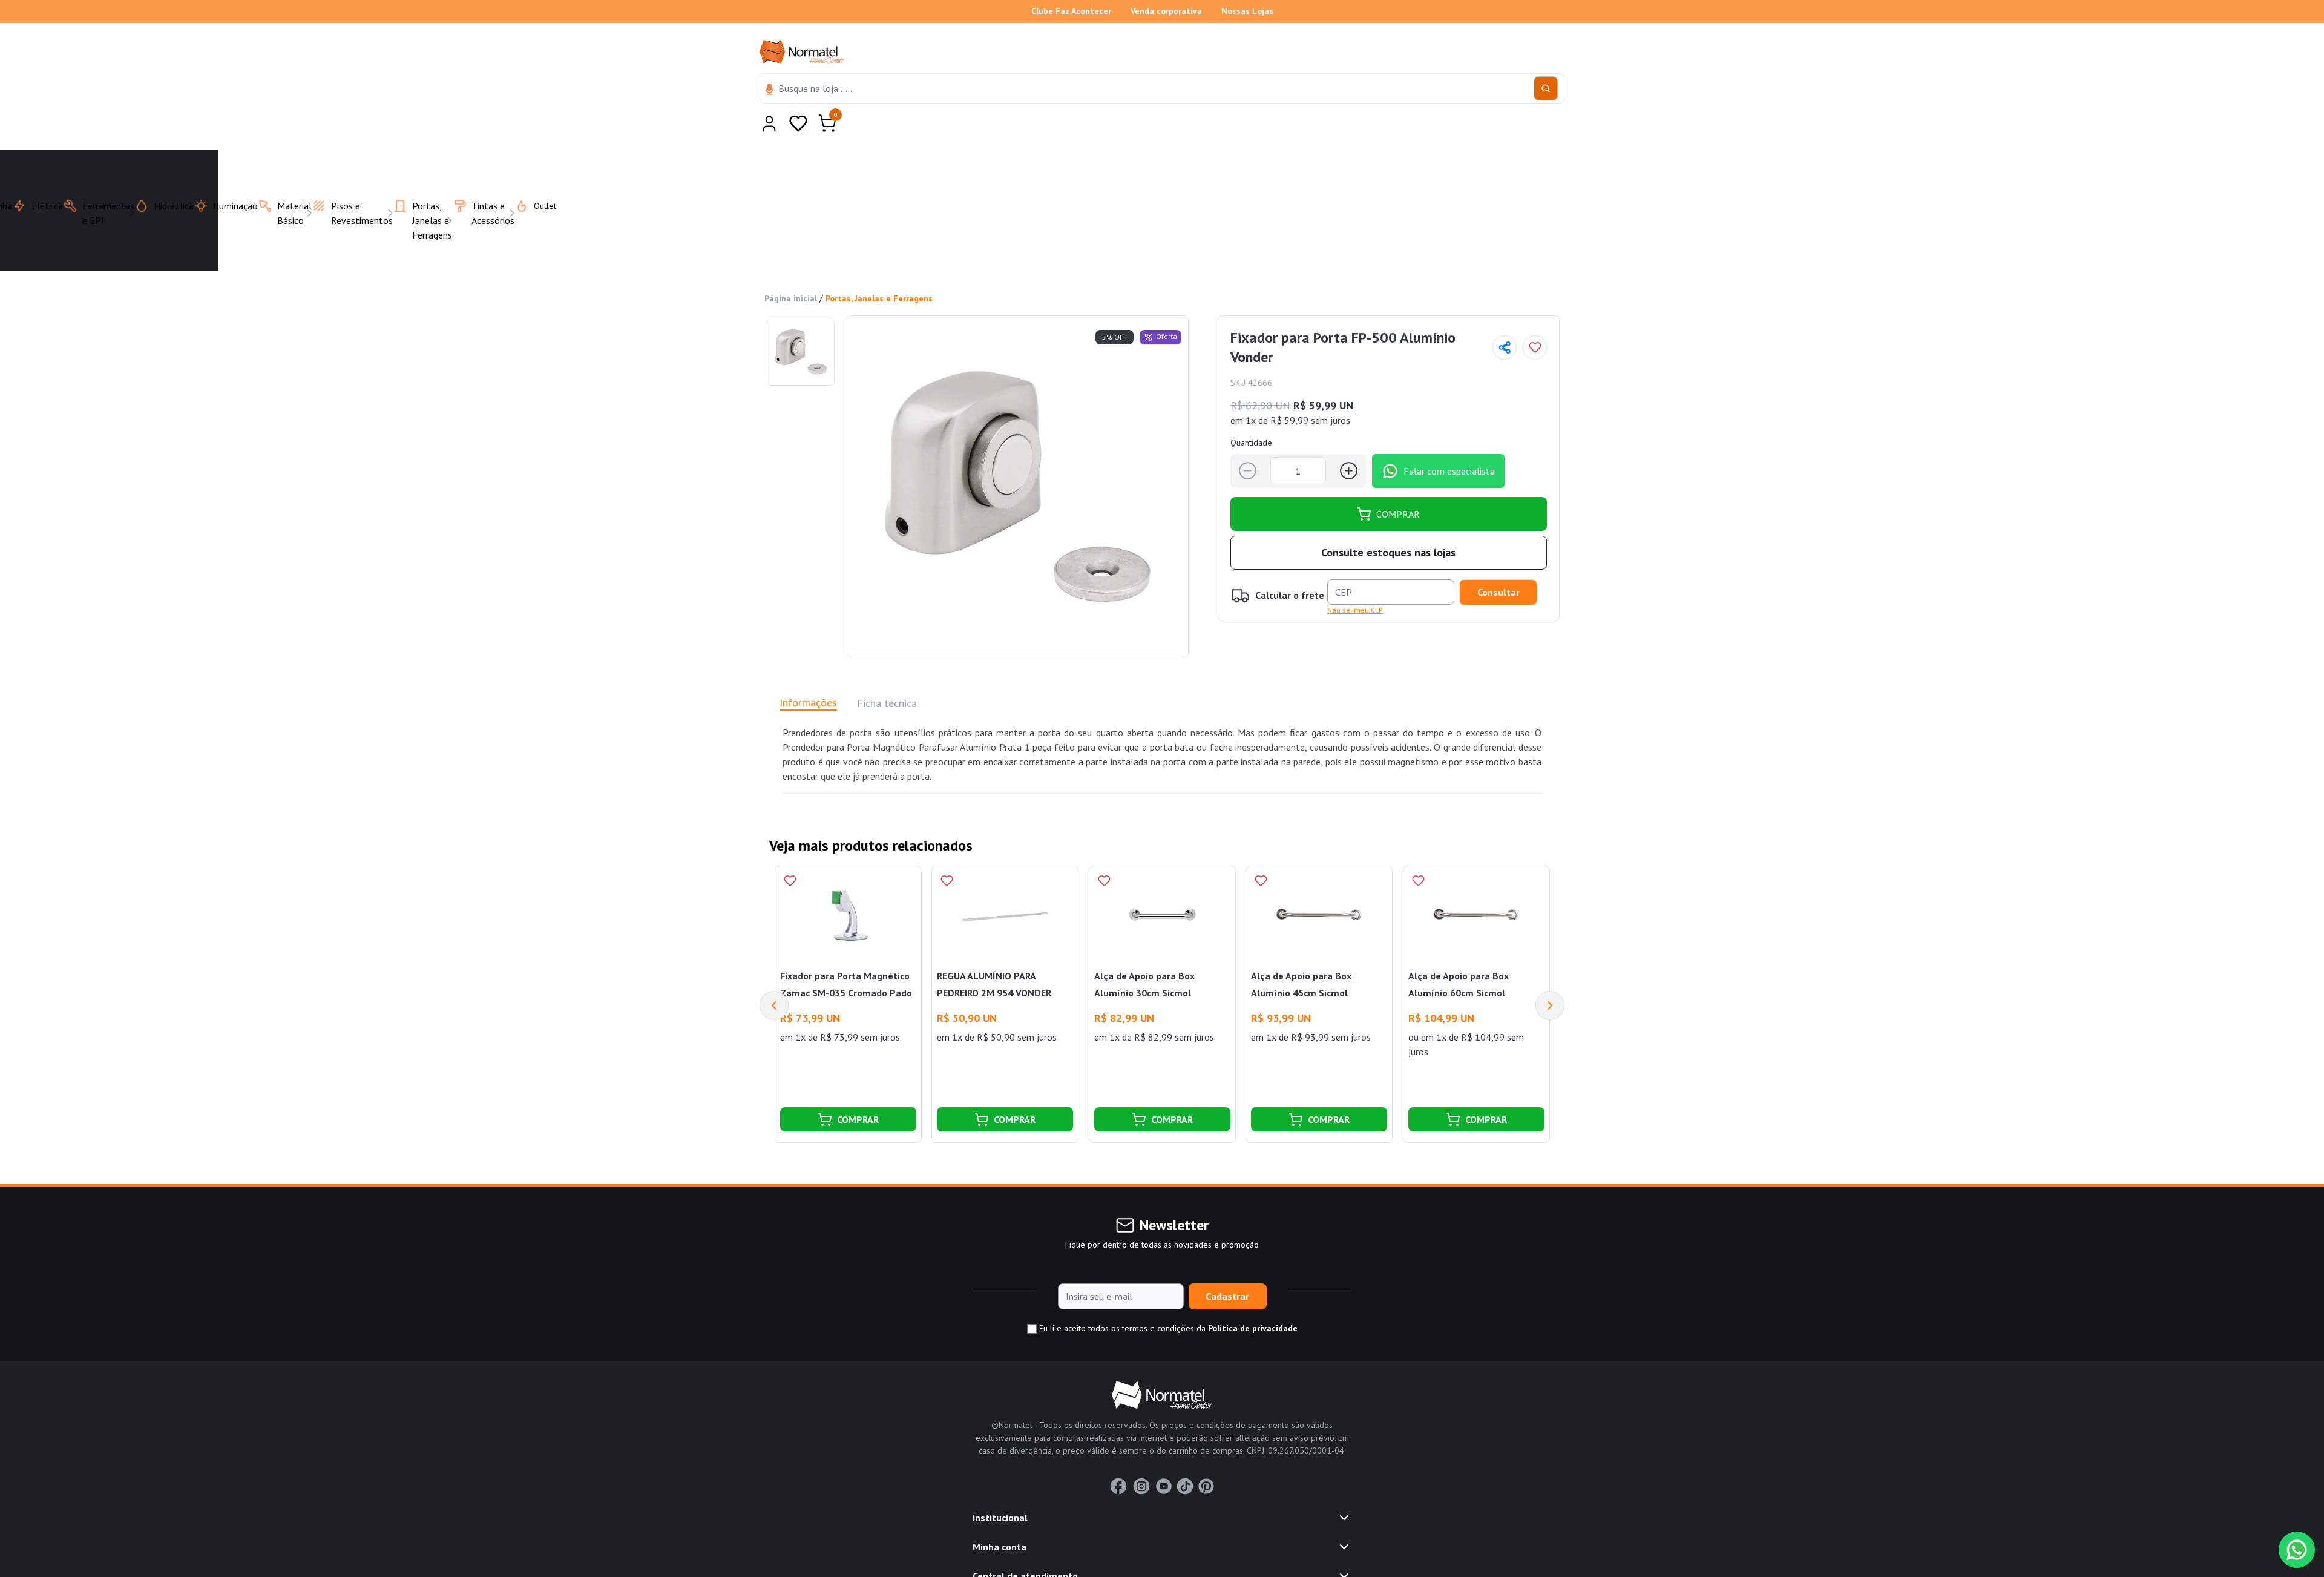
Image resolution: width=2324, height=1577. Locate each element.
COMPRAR (1398, 484)
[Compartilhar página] (1505, 318)
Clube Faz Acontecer (1071, 11)
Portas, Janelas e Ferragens (879, 269)
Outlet (538, 176)
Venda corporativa (1166, 11)
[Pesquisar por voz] (770, 90)
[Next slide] (1550, 976)
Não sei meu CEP (1355, 580)
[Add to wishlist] (1535, 318)
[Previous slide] (774, 976)
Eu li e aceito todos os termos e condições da (1167, 1299)
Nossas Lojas (1247, 11)
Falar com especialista (1449, 441)
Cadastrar (1227, 1266)
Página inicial (791, 269)
